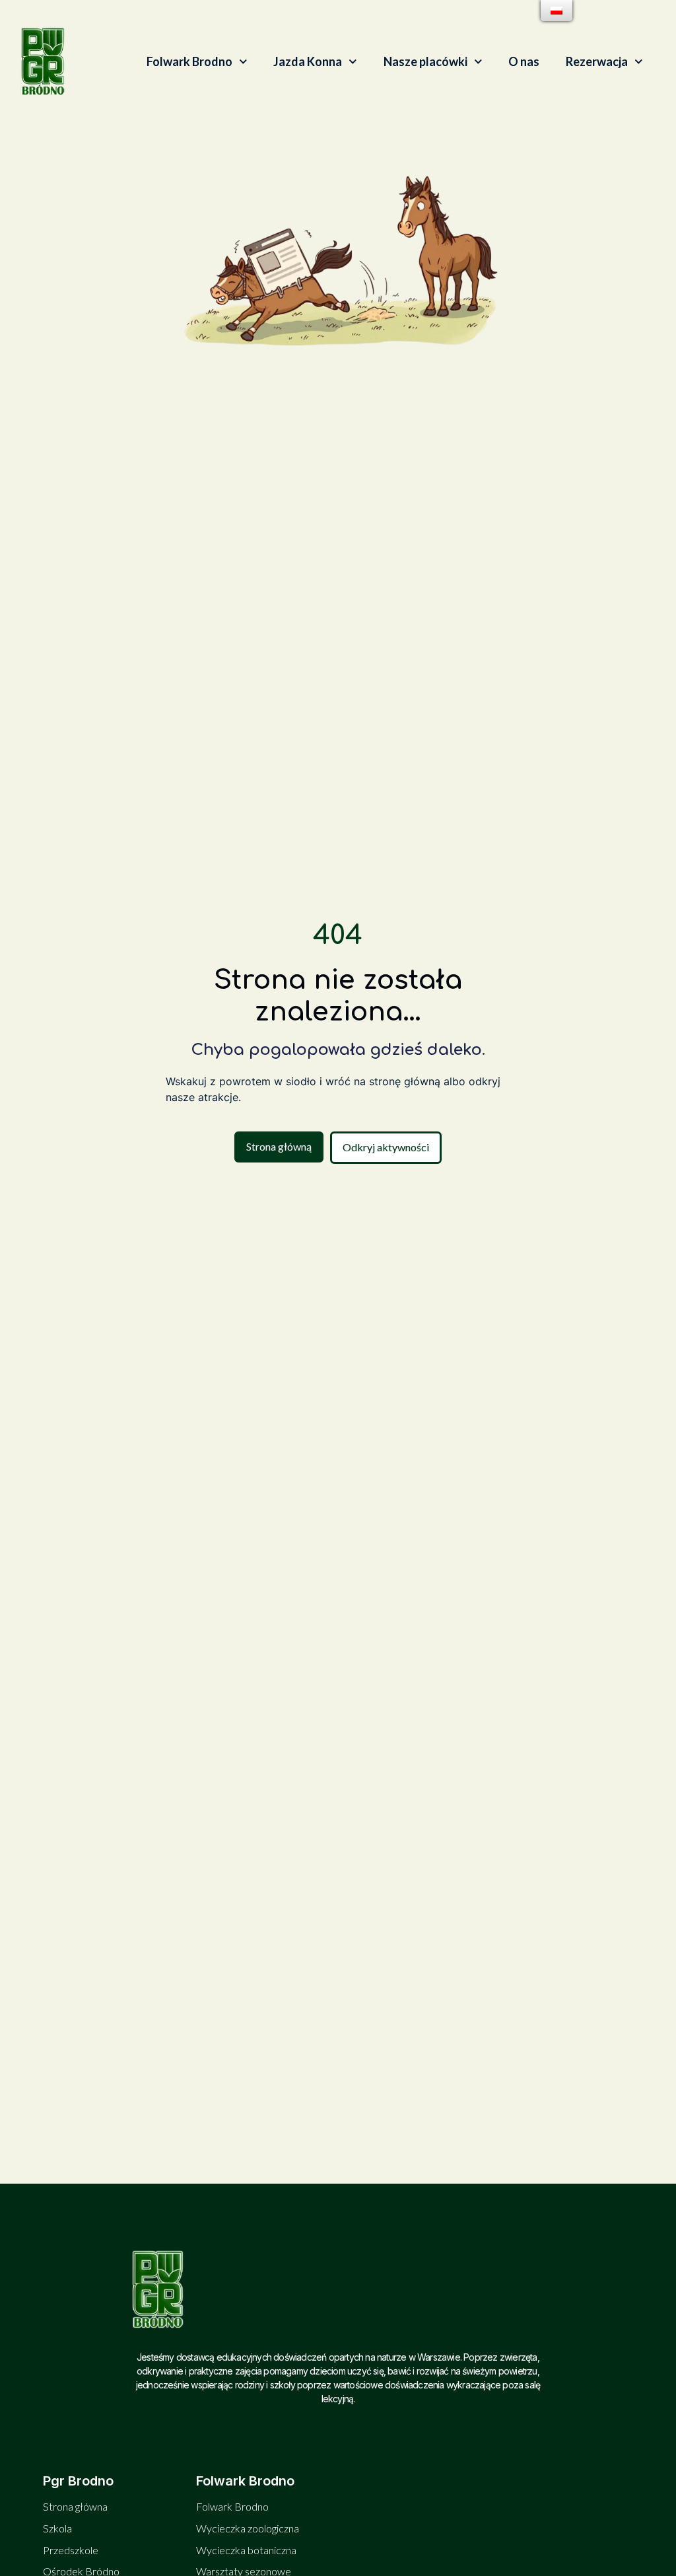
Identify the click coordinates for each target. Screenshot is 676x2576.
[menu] (557, 11)
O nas (524, 61)
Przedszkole (71, 2550)
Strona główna (75, 2506)
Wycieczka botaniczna (246, 2550)
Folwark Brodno (189, 61)
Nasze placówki (425, 61)
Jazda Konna (308, 61)
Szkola (57, 2528)
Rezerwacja (597, 61)
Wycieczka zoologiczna (248, 2528)
